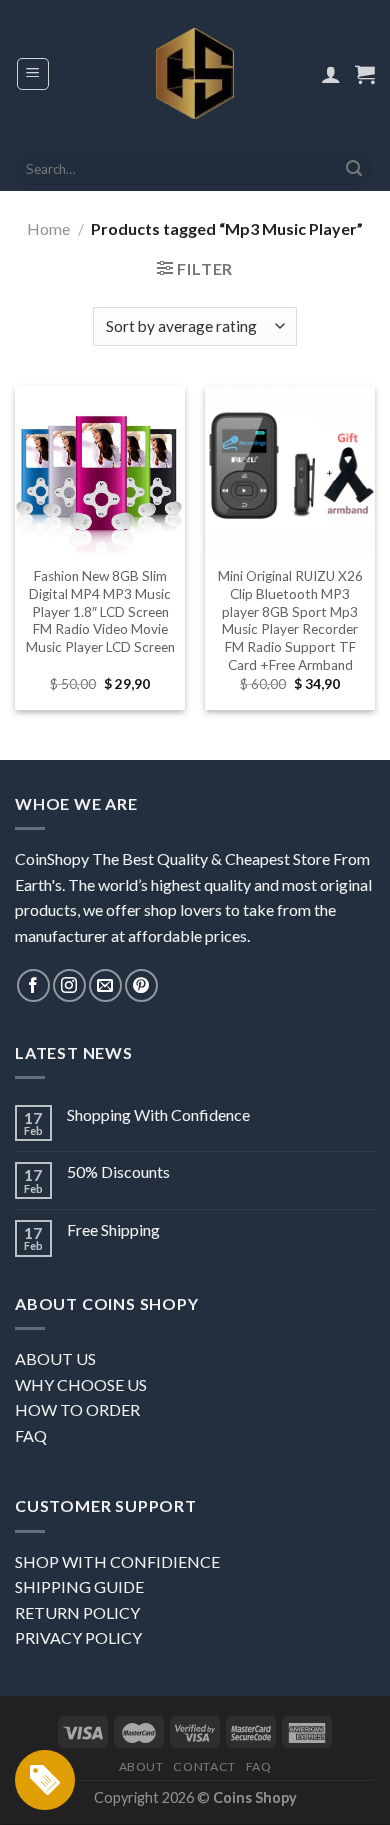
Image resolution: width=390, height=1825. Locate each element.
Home (48, 228)
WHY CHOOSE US (81, 1384)
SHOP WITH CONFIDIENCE (117, 1561)
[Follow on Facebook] (33, 985)
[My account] (331, 74)
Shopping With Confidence (158, 1114)
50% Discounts (118, 1171)
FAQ (31, 1435)
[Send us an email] (105, 985)
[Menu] (33, 74)
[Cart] (365, 74)
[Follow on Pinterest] (141, 985)
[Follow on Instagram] (69, 985)
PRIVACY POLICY (78, 1637)
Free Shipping (113, 1229)
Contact (204, 1766)
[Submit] (354, 169)
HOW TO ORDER (77, 1409)
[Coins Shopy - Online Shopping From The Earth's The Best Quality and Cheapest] (195, 73)
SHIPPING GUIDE (79, 1586)
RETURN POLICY (77, 1612)
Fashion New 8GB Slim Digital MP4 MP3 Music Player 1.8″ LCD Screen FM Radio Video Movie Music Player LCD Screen (100, 611)
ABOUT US (55, 1358)
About (141, 1766)
